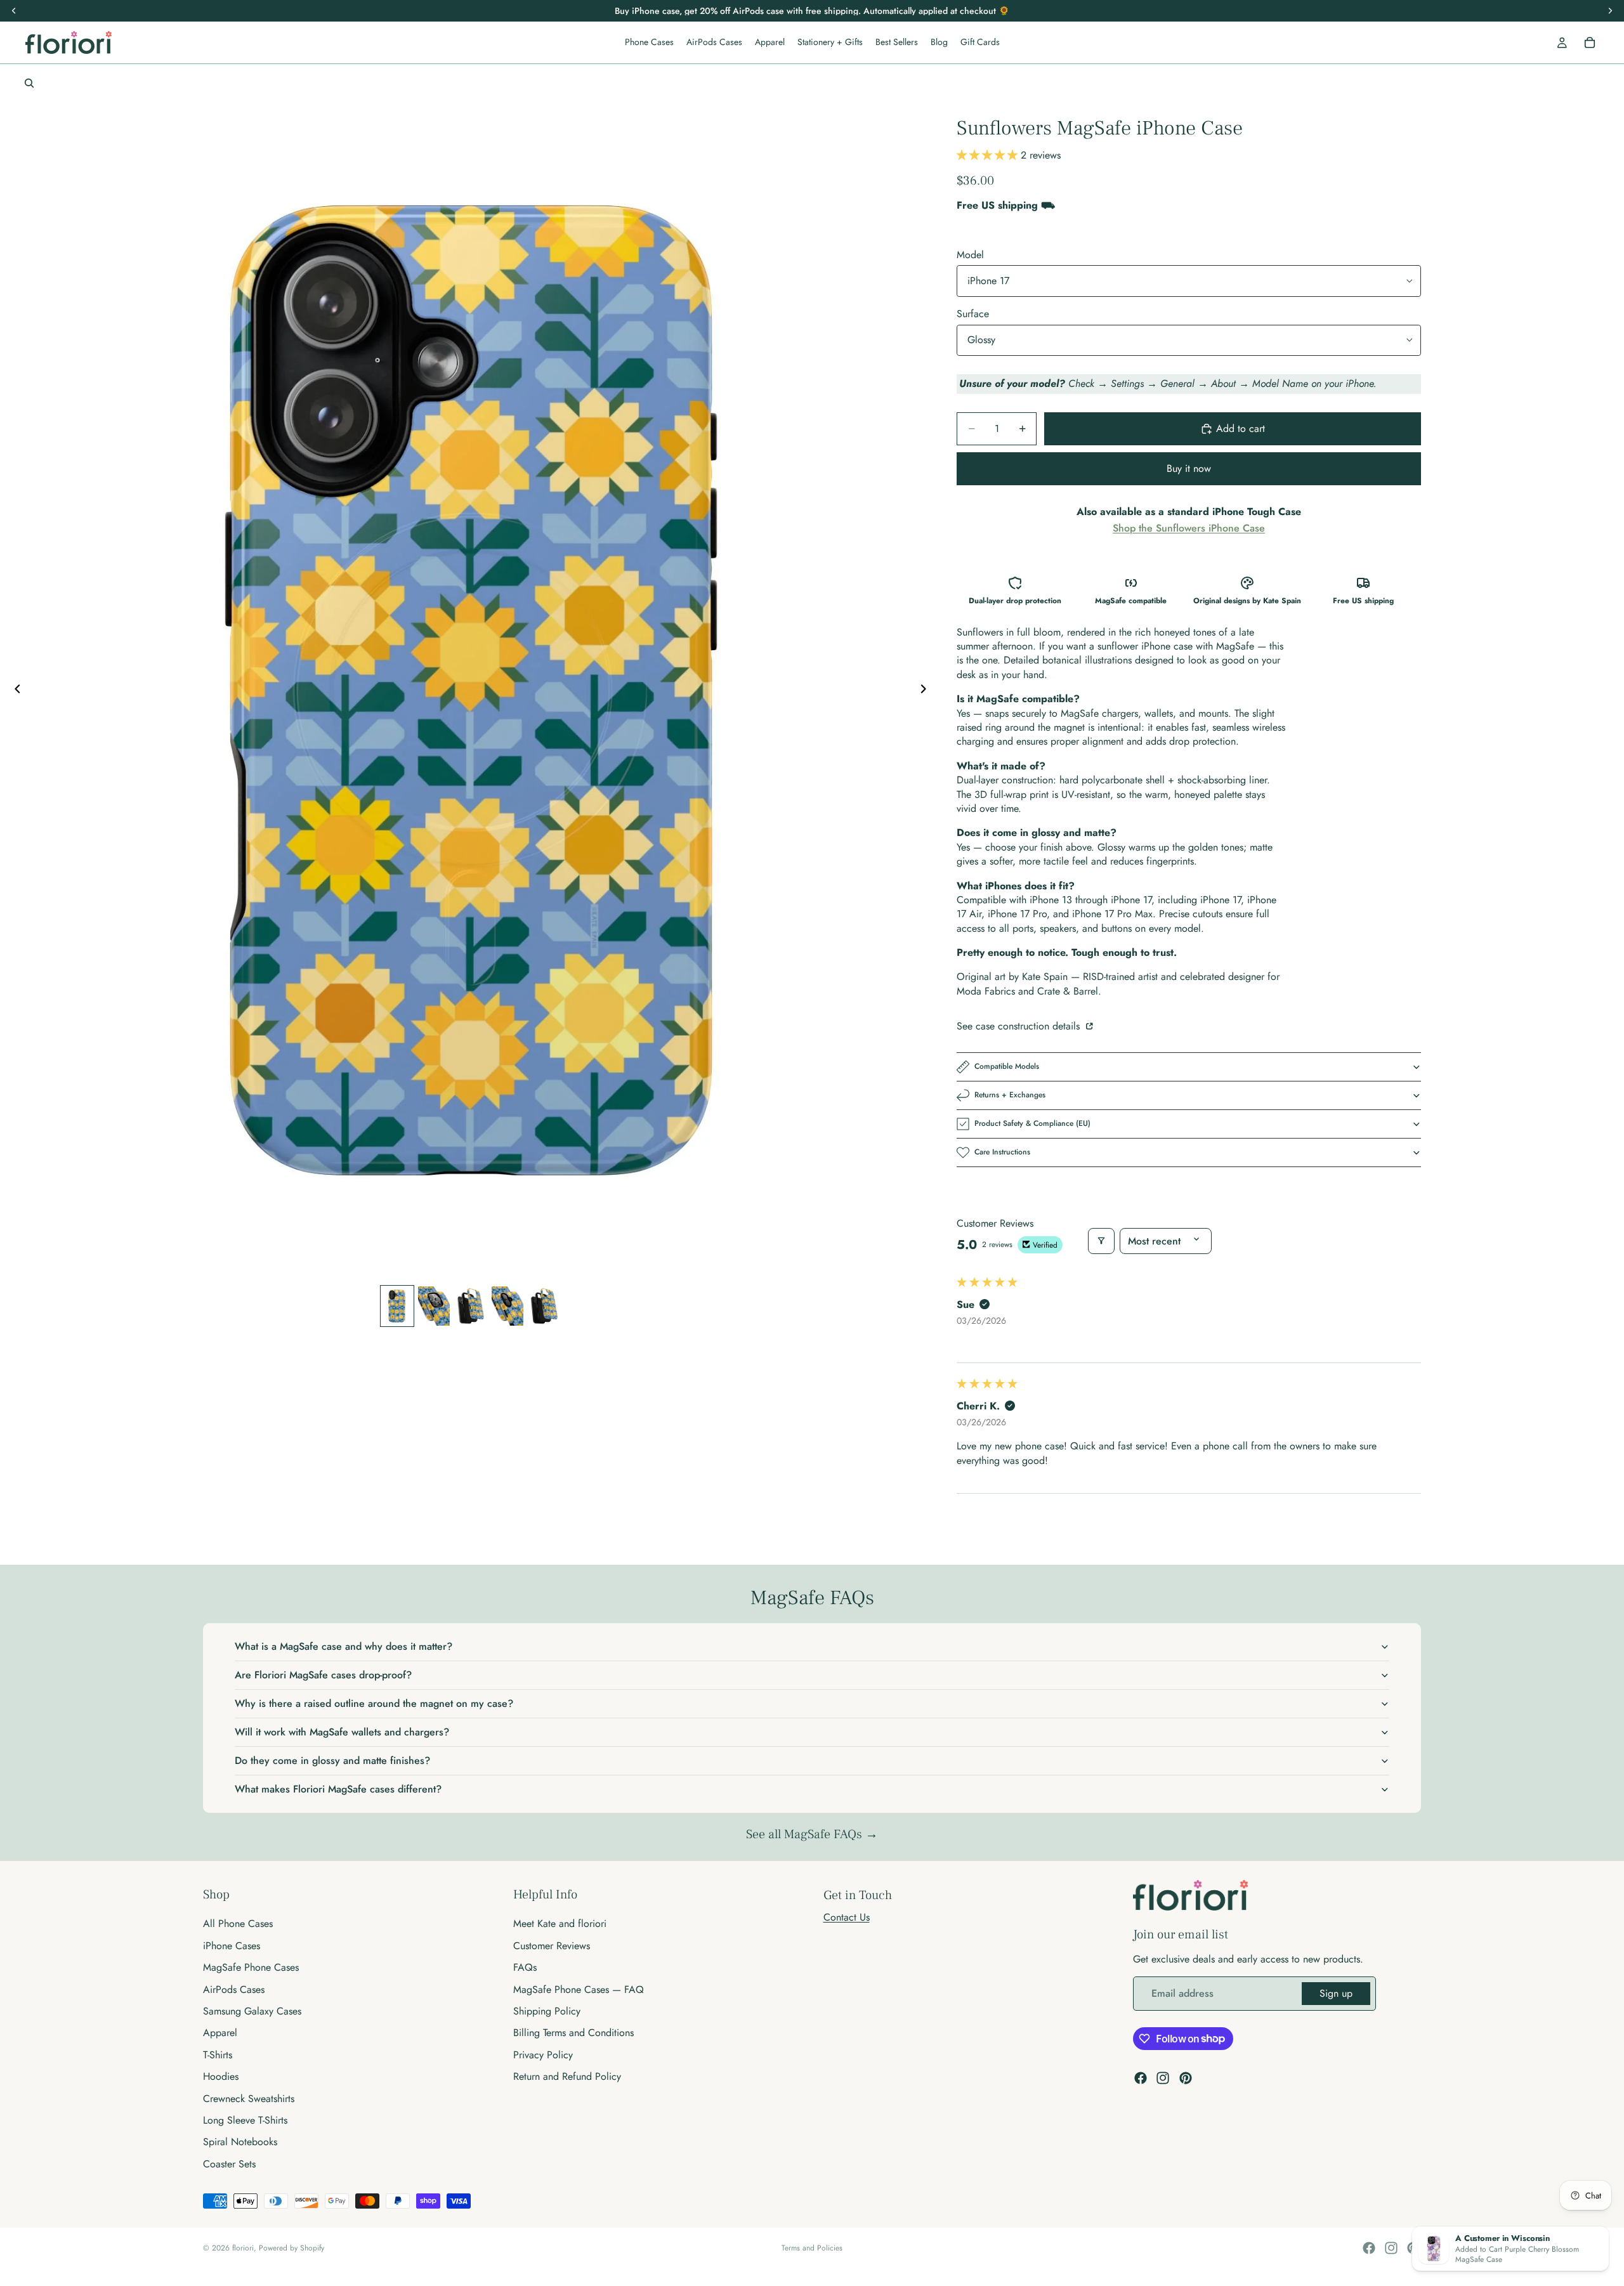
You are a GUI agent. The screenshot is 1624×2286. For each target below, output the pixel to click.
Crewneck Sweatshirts (249, 2098)
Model (970, 255)
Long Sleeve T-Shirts (245, 2120)
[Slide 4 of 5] (507, 1306)
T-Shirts (218, 2055)
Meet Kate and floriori (560, 1924)
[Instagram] (1163, 2078)
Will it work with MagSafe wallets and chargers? (342, 1732)
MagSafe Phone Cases (251, 1967)
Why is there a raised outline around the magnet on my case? (374, 1703)
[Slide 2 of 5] (434, 1306)
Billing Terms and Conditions (573, 2033)
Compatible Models (1007, 1066)
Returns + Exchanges (1010, 1095)
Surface (973, 314)
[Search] (29, 83)
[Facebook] (1141, 2078)
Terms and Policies (812, 2248)
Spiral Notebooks (240, 2142)
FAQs (525, 1967)
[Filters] (1101, 1241)
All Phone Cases (238, 1924)
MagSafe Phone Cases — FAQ (579, 1989)
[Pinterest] (1186, 2078)
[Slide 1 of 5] (397, 1306)
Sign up (1336, 1993)
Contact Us (847, 1917)
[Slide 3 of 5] (471, 1306)
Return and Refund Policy (567, 2076)
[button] (989, 155)
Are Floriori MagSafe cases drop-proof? (323, 1675)
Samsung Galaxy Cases (252, 2011)
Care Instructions (1002, 1152)
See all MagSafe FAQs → (812, 1834)
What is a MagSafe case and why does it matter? (344, 1646)
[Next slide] (927, 691)
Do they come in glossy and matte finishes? (332, 1760)
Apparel (220, 2033)
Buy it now (1189, 468)
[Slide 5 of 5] (544, 1306)
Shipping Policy (547, 2011)
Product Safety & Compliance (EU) (1032, 1123)
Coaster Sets (229, 2164)
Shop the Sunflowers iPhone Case (1189, 528)
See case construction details (1020, 1026)
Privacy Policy (543, 2055)
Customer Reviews (552, 1946)
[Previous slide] (14, 691)
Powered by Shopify (291, 2248)
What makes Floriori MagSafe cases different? (338, 1789)
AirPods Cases (234, 1989)
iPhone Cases (232, 1946)
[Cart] (1590, 42)
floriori (243, 2248)
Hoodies (221, 2076)
